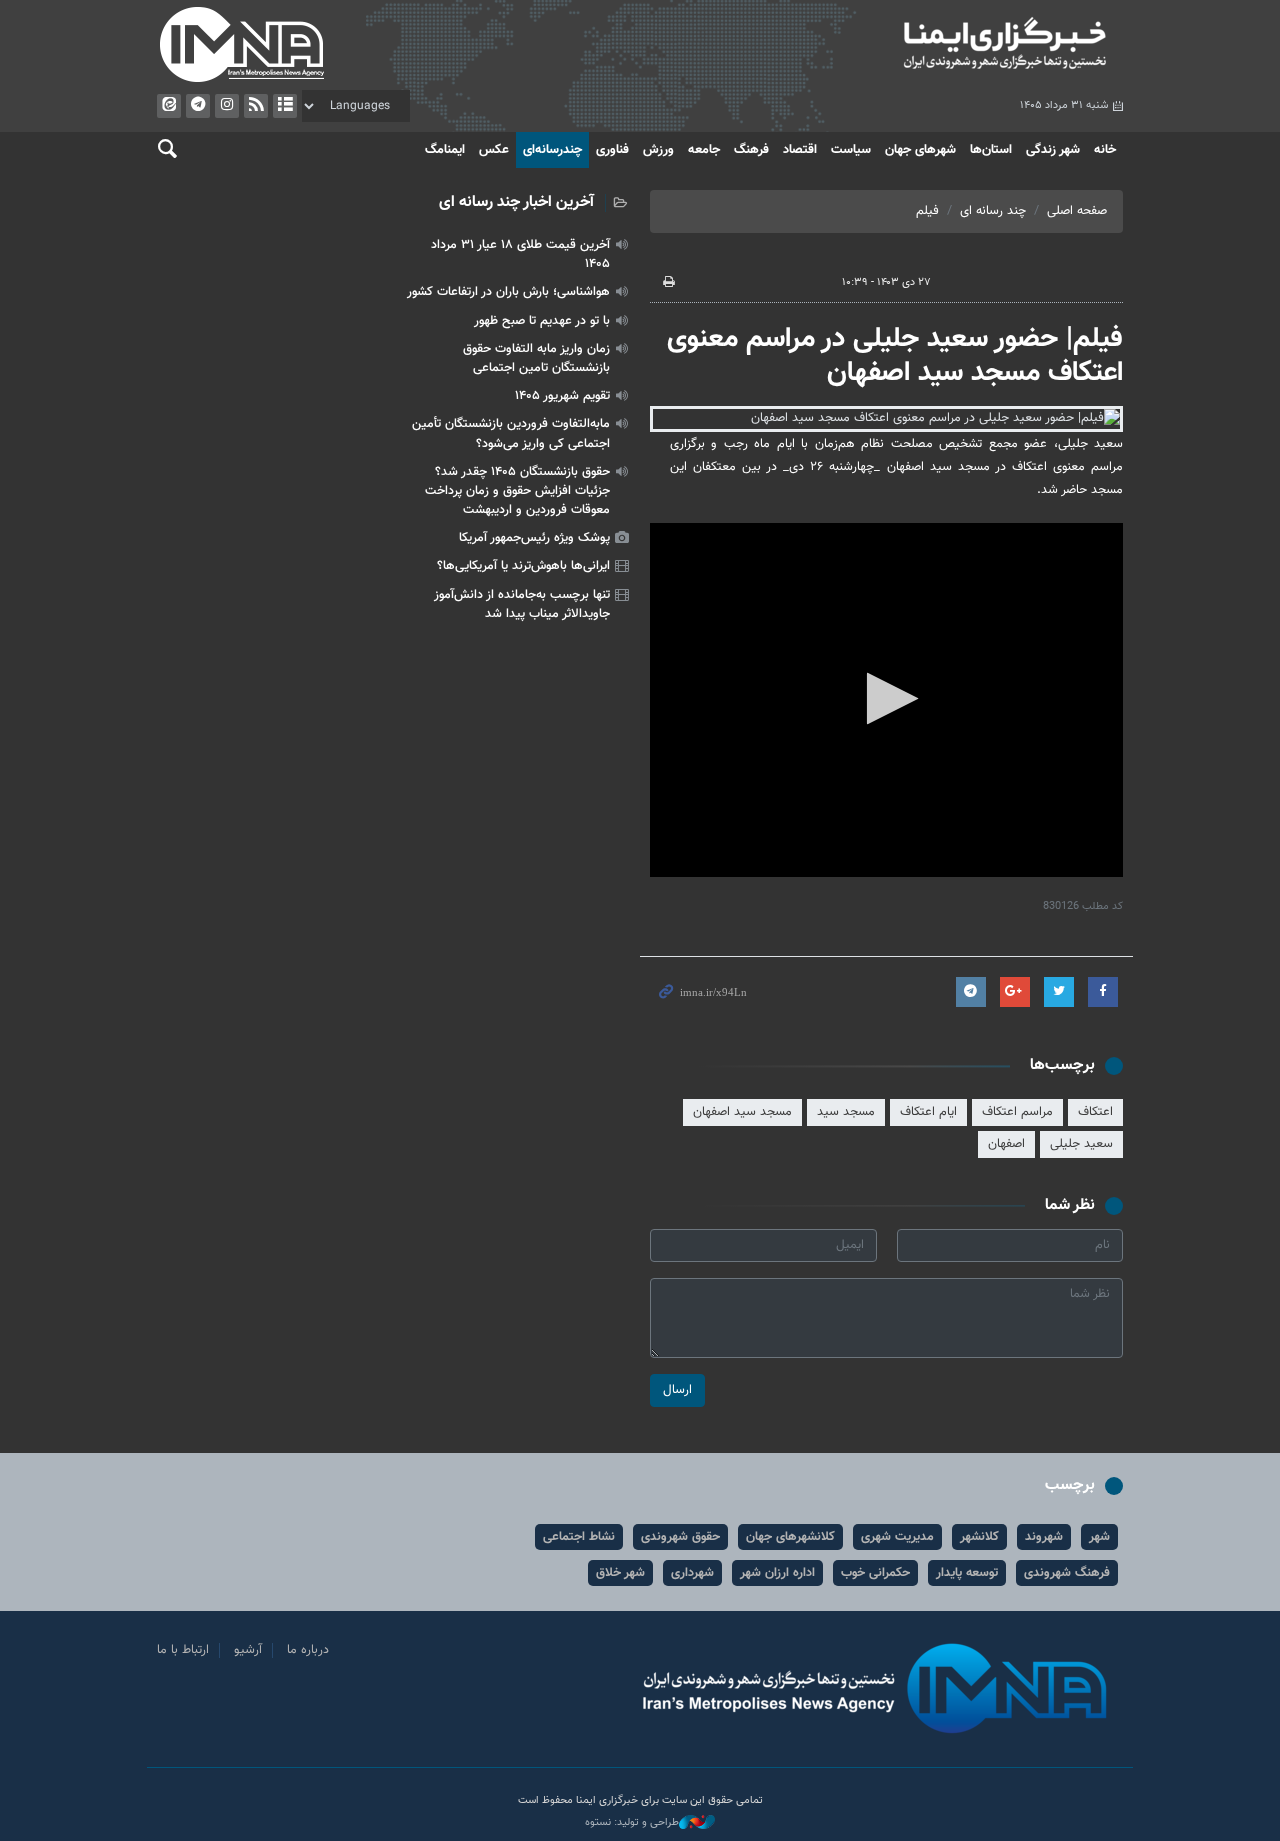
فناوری (612, 150)
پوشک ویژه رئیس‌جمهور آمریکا (534, 538)
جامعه (704, 150)
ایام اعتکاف (928, 1112)
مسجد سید (846, 1112)
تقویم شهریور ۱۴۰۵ (562, 396)
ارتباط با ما (183, 1650)
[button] (886, 698)
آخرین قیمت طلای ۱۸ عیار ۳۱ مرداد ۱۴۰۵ (520, 254)
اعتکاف (1095, 1112)
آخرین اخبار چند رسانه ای (516, 202)
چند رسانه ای (993, 211)
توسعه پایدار (967, 1573)
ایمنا (886, 45)
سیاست (851, 150)
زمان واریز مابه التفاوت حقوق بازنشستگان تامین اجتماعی (536, 358)
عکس (494, 150)
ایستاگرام (227, 106)
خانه (1105, 150)
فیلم (927, 211)
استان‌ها (991, 150)
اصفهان (1006, 1144)
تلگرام (198, 106)
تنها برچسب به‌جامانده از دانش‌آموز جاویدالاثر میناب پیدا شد (522, 604)
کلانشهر (979, 1537)
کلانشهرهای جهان (790, 1537)
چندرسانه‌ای (552, 150)
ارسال (677, 1390)
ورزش (658, 150)
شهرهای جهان (920, 150)
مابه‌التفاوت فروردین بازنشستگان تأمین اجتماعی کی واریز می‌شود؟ (511, 433)
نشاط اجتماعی (579, 1537)
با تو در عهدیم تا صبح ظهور (542, 321)
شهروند (1044, 1537)
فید (256, 106)
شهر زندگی (1053, 150)
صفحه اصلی (1077, 211)
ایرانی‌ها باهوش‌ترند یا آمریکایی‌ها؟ (523, 566)
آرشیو (285, 106)
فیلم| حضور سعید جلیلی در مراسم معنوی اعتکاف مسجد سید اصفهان (895, 356)
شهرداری (692, 1573)
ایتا (169, 106)
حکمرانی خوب (875, 1573)
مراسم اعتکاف (1017, 1112)
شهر (1099, 1537)
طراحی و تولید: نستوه (632, 1823)
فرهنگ (751, 150)
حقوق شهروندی (680, 1537)
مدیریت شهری (897, 1537)
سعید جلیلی (1081, 1144)
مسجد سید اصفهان (742, 1112)
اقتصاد (800, 150)
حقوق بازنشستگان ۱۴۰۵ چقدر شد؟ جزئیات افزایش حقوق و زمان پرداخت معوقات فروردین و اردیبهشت (517, 491)
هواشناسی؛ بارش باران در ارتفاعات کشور (508, 292)
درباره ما (308, 1650)
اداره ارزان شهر (777, 1573)
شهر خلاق (620, 1573)
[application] (886, 700)
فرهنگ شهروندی (1067, 1573)
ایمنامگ (445, 150)
